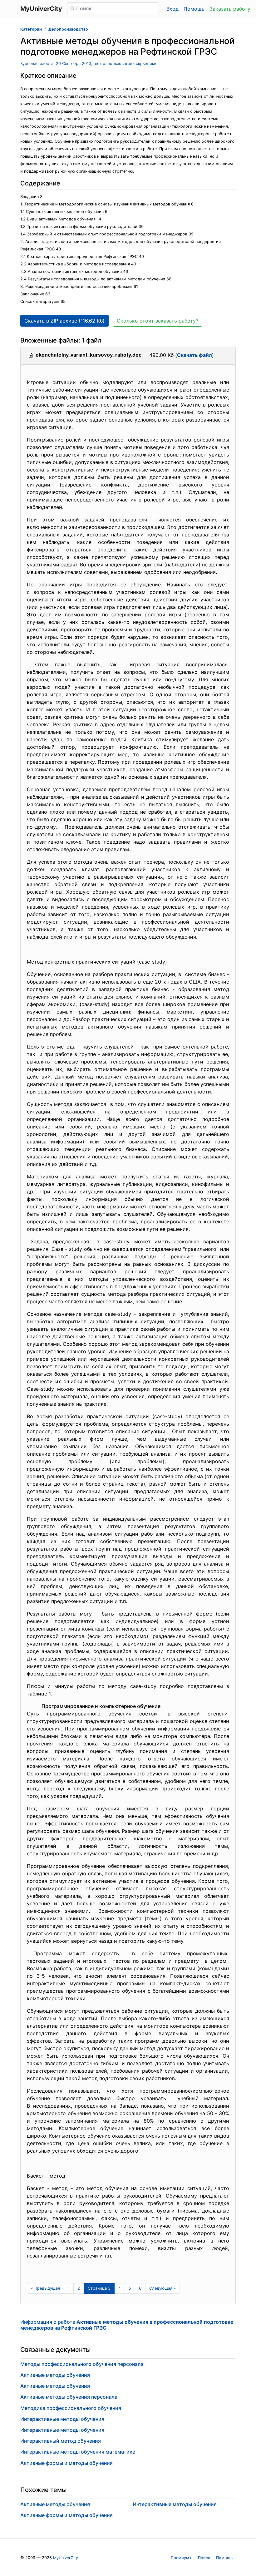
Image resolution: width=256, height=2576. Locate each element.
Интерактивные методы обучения (62, 2419)
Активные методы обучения (55, 2375)
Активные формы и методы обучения (66, 2463)
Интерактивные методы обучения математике (78, 2452)
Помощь (194, 9)
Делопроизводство (68, 29)
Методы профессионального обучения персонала (82, 2364)
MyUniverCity (66, 2558)
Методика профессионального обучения (71, 2408)
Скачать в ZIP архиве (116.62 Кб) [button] (64, 321)
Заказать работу (230, 9)
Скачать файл (194, 355)
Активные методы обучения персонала (69, 2397)
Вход (172, 9)
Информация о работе (127, 2325)
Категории (31, 29)
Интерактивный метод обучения (61, 2441)
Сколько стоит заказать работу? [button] (158, 321)
